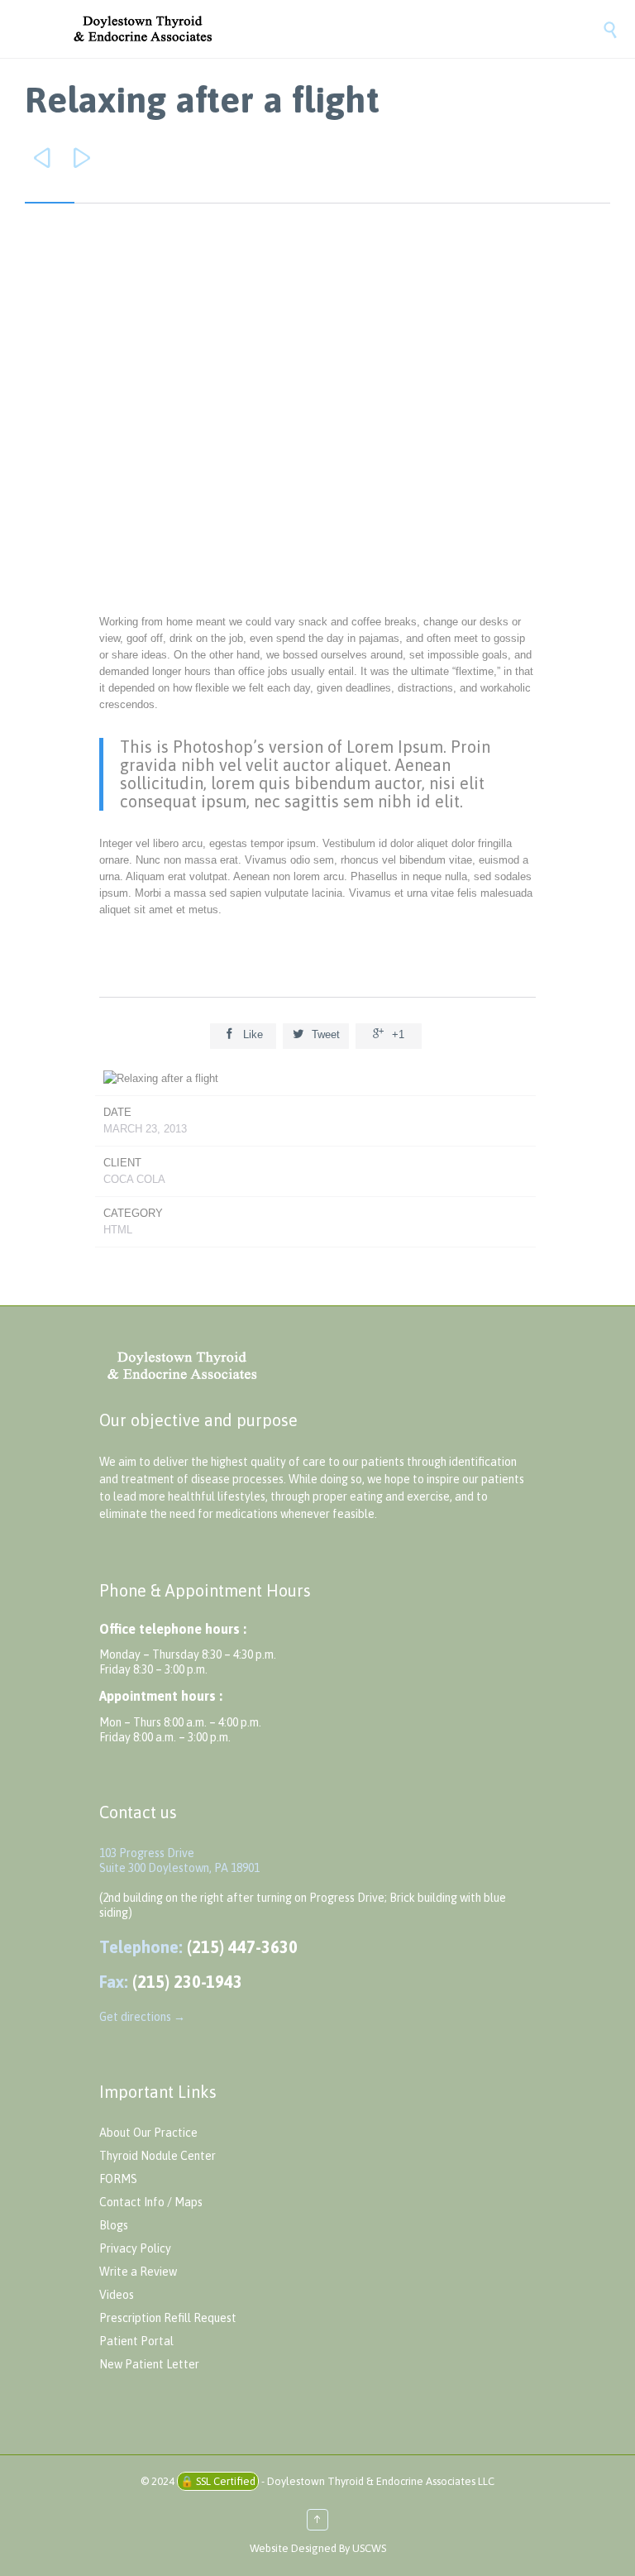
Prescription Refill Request (168, 2318)
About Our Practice (148, 2133)
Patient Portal (136, 2341)
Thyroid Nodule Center (158, 2156)
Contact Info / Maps (151, 2202)
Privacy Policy (135, 2248)
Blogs (114, 2225)
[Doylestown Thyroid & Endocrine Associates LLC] (334, 29)
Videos (117, 2295)
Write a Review (138, 2272)
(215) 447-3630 (242, 1947)
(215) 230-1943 (187, 1982)
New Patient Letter (149, 2364)
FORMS (118, 2179)
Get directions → (142, 2017)
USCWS (369, 2548)
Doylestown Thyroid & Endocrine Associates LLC (381, 2481)
